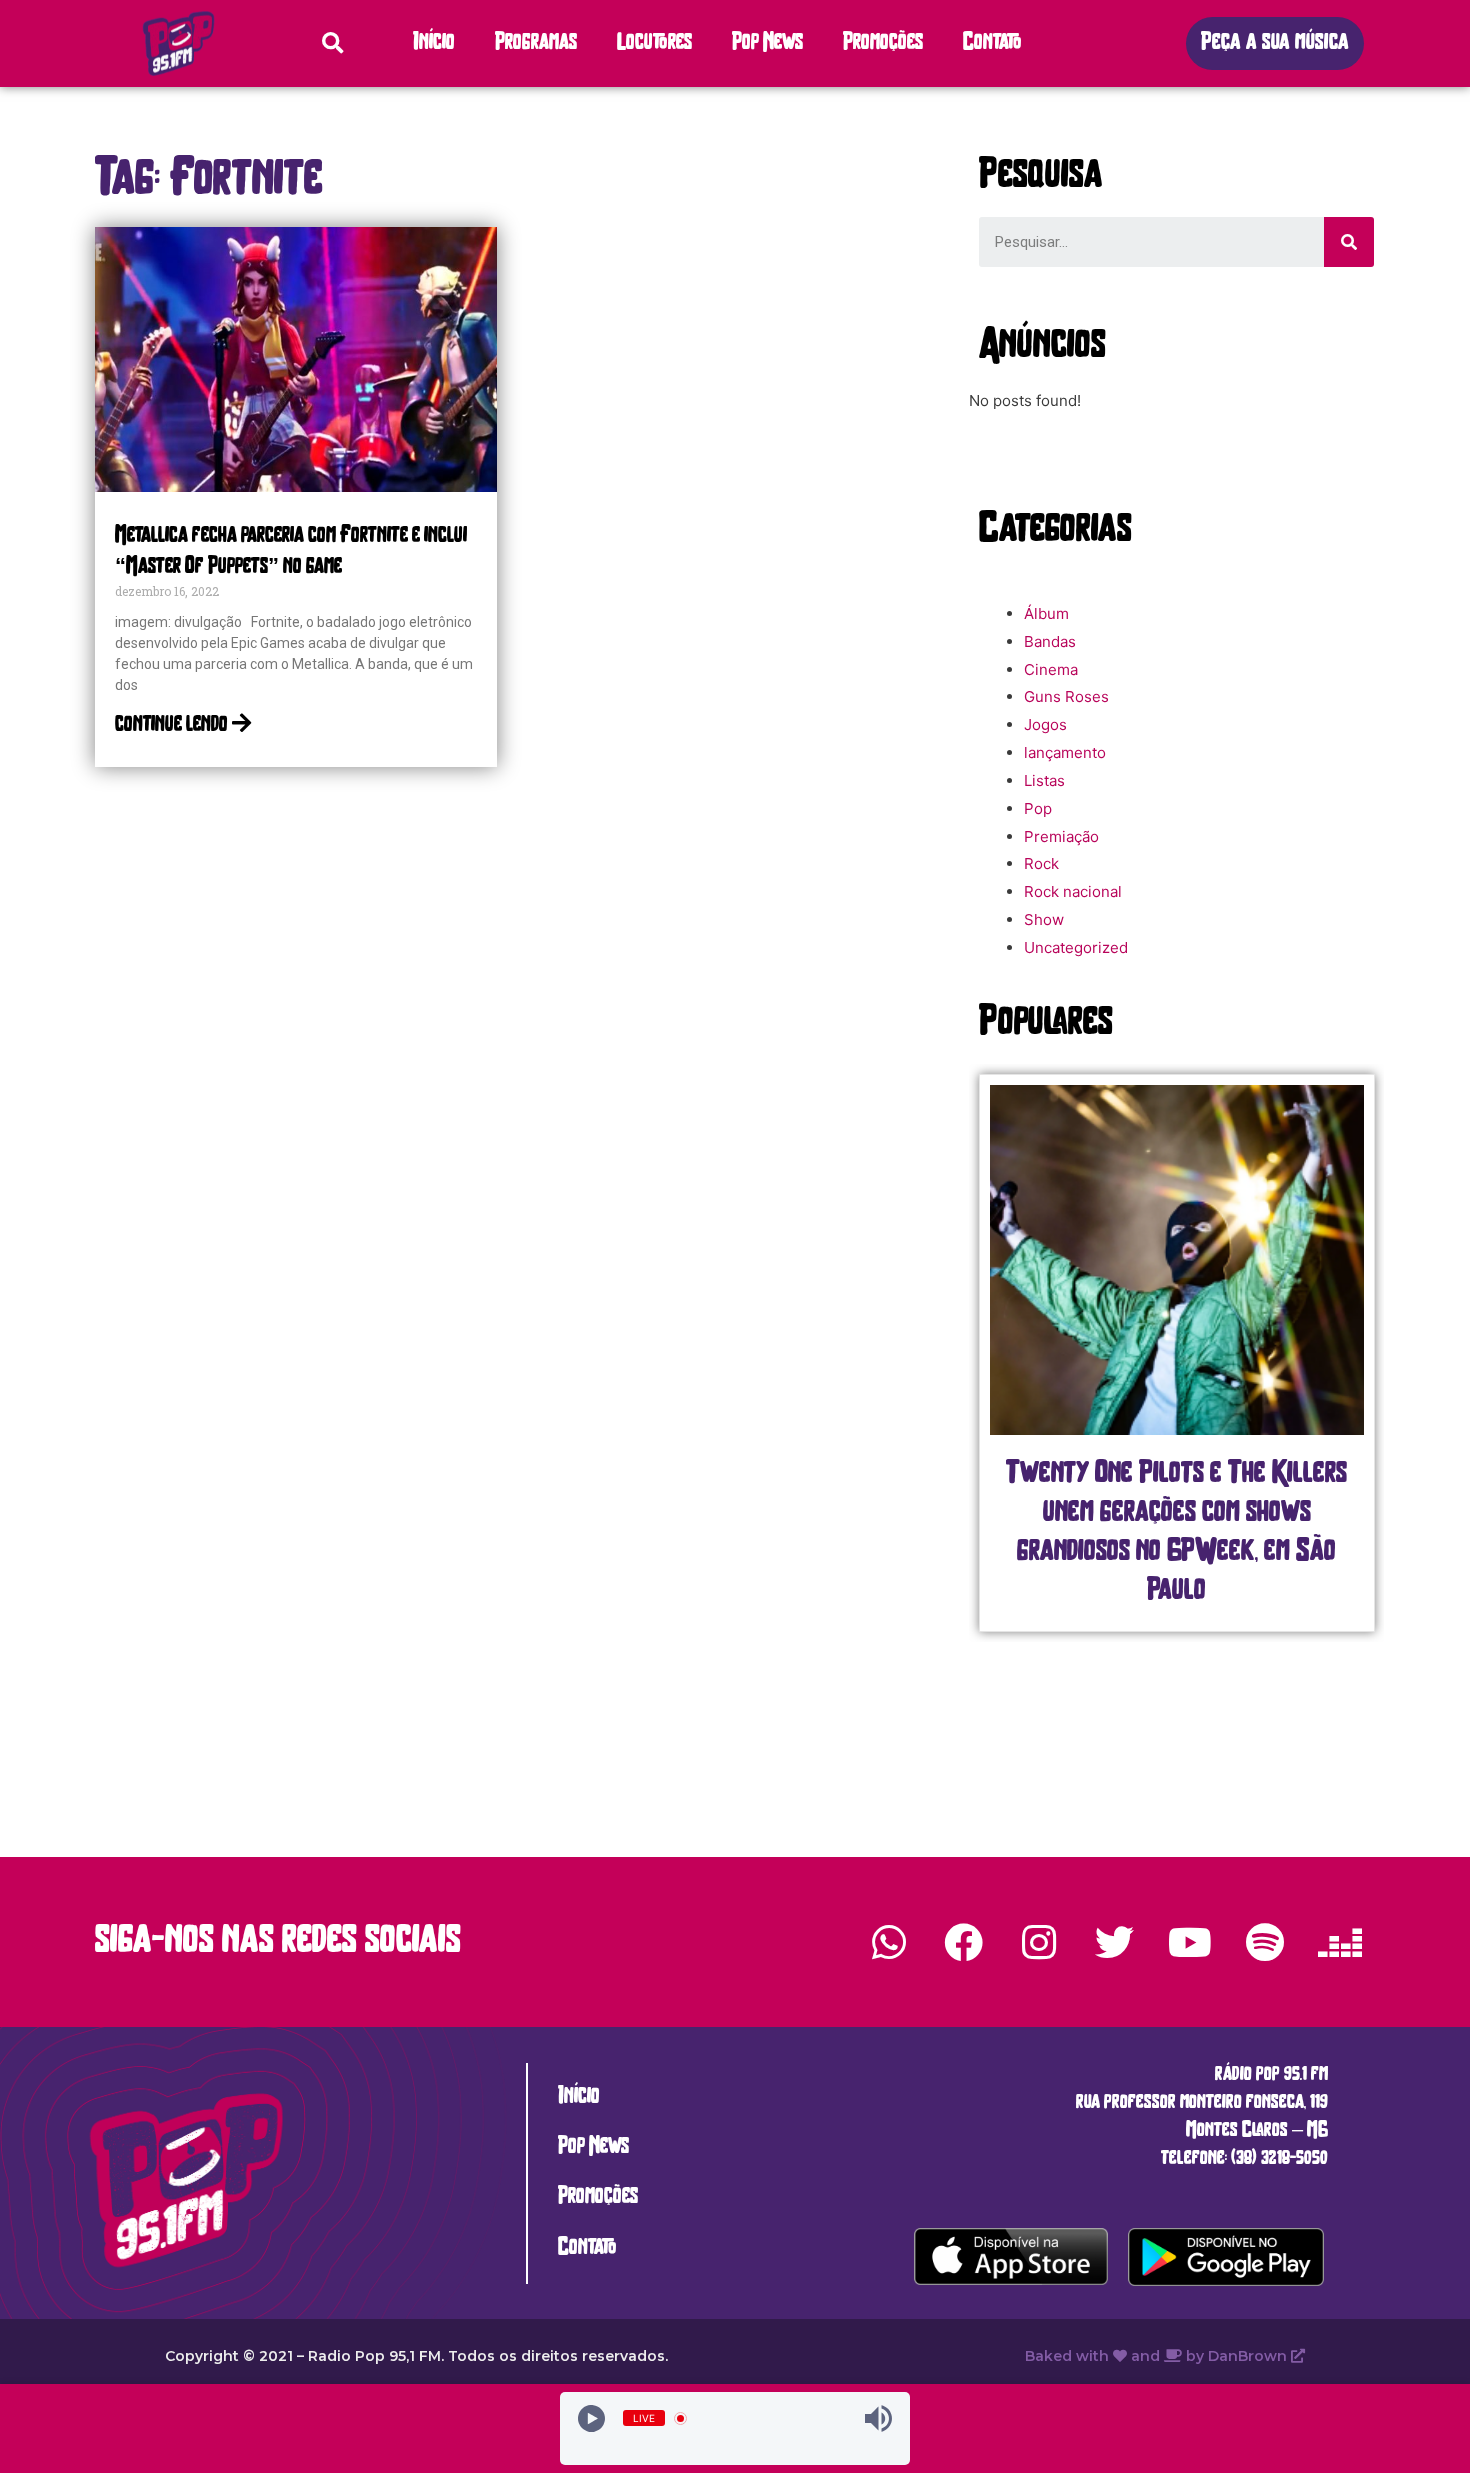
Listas (1044, 780)
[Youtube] (1189, 1942)
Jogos (1045, 724)
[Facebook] (964, 1942)
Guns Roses (1066, 696)
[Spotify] (1265, 1942)
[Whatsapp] (889, 1942)
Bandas (1050, 641)
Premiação (1061, 836)
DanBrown (1249, 2356)
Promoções (883, 43)
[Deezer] (1340, 1942)
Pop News (767, 43)
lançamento (1065, 752)
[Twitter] (1114, 1942)
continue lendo (173, 725)
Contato (992, 43)
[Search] (1349, 242)
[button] (1275, 43)
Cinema (1051, 669)
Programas (536, 43)
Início (434, 43)
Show (1044, 919)
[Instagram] (1039, 1942)
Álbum (1046, 613)
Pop (1038, 808)
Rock (1041, 863)
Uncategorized (1076, 947)
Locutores (654, 43)
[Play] (591, 2418)
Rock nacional (1073, 891)
